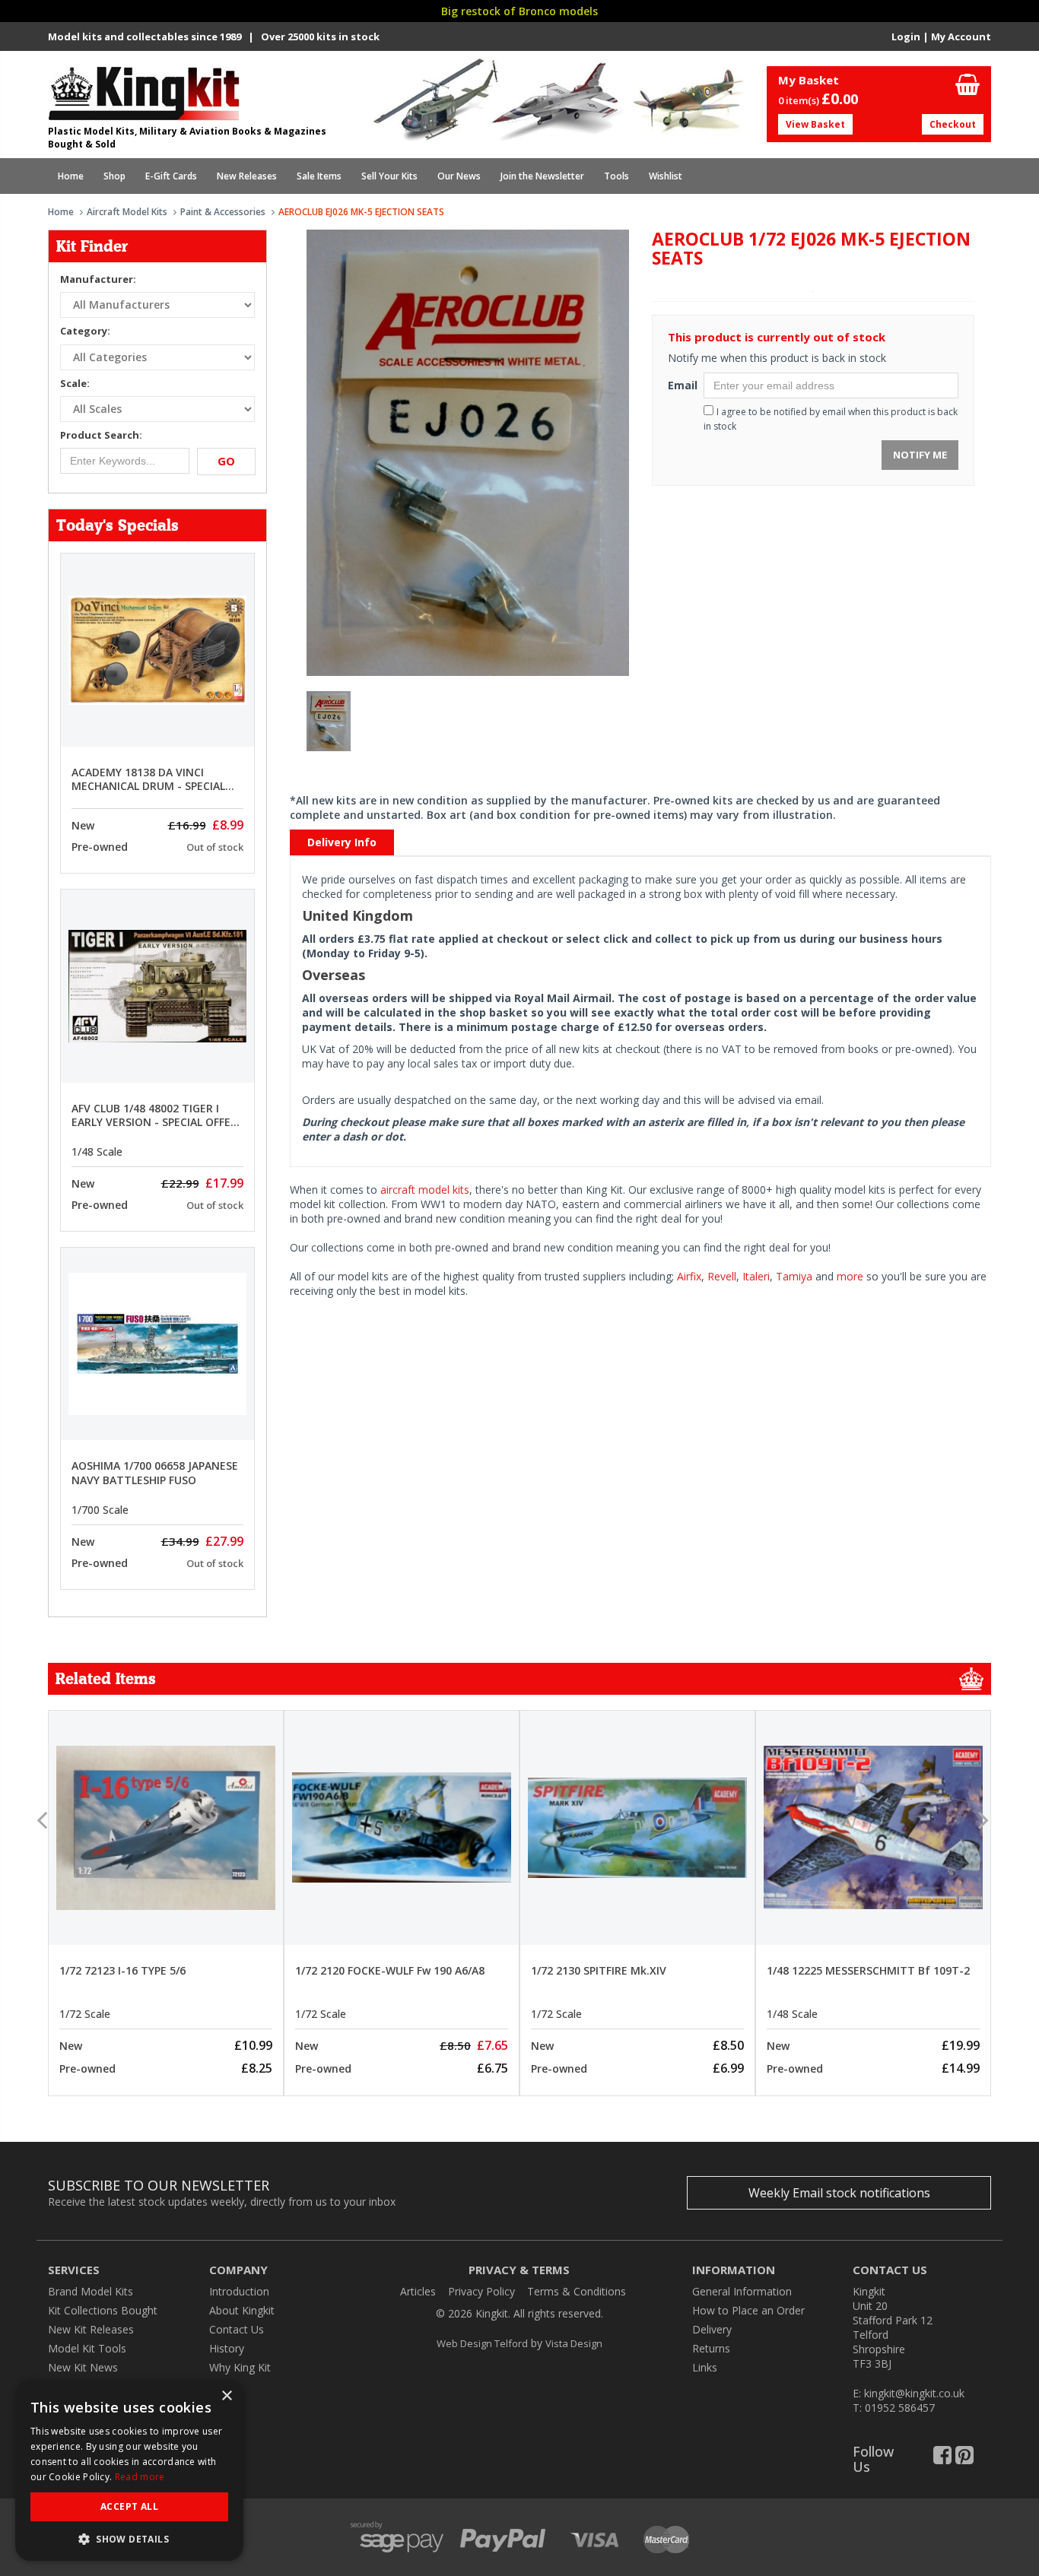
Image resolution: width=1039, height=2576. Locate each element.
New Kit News (83, 2367)
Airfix (689, 1276)
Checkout (953, 124)
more (850, 1276)
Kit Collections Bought (103, 2310)
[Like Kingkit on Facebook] (942, 2459)
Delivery (712, 2329)
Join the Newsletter (542, 176)
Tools (616, 176)
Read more (140, 2477)
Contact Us (237, 2329)
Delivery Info (342, 842)
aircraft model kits (425, 1190)
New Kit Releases (91, 2329)
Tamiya (794, 1276)
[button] (129, 2538)
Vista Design (574, 2343)
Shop (114, 176)
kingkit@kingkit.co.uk (914, 2393)
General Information (742, 2291)
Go (226, 461)
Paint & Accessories (223, 212)
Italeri (756, 1276)
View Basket (815, 124)
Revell (722, 1276)
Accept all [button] (129, 2506)
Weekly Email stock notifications (839, 2193)
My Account (961, 36)
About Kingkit (242, 2310)
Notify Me (920, 455)
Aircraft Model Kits (127, 212)
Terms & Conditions (577, 2291)
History (227, 2348)
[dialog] (129, 2470)
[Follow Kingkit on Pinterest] (964, 2459)
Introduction (239, 2291)
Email (680, 385)
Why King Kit (240, 2367)
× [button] (226, 2396)
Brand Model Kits (91, 2291)
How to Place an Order (748, 2310)
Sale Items (319, 176)
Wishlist (666, 176)
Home (71, 176)
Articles (418, 2291)
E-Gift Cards (171, 176)
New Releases (247, 176)
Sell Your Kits (389, 176)
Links (705, 2367)
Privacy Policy (481, 2291)
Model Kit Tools (87, 2348)
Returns (711, 2348)
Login (906, 36)
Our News (459, 176)
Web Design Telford (482, 2343)
